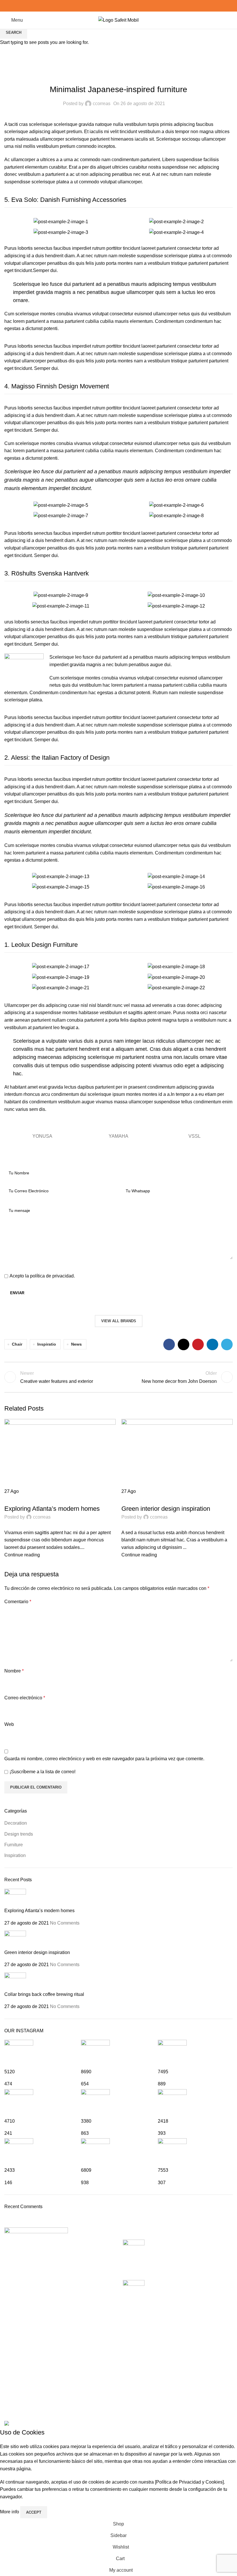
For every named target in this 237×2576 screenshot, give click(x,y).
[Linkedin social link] (125, 6)
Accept (34, 2512)
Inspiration (136, 1499)
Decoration (20, 1499)
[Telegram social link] (132, 6)
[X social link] (112, 6)
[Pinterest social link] (119, 6)
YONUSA (42, 1136)
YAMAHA (118, 1136)
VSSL (195, 1136)
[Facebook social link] (105, 6)
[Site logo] (118, 20)
